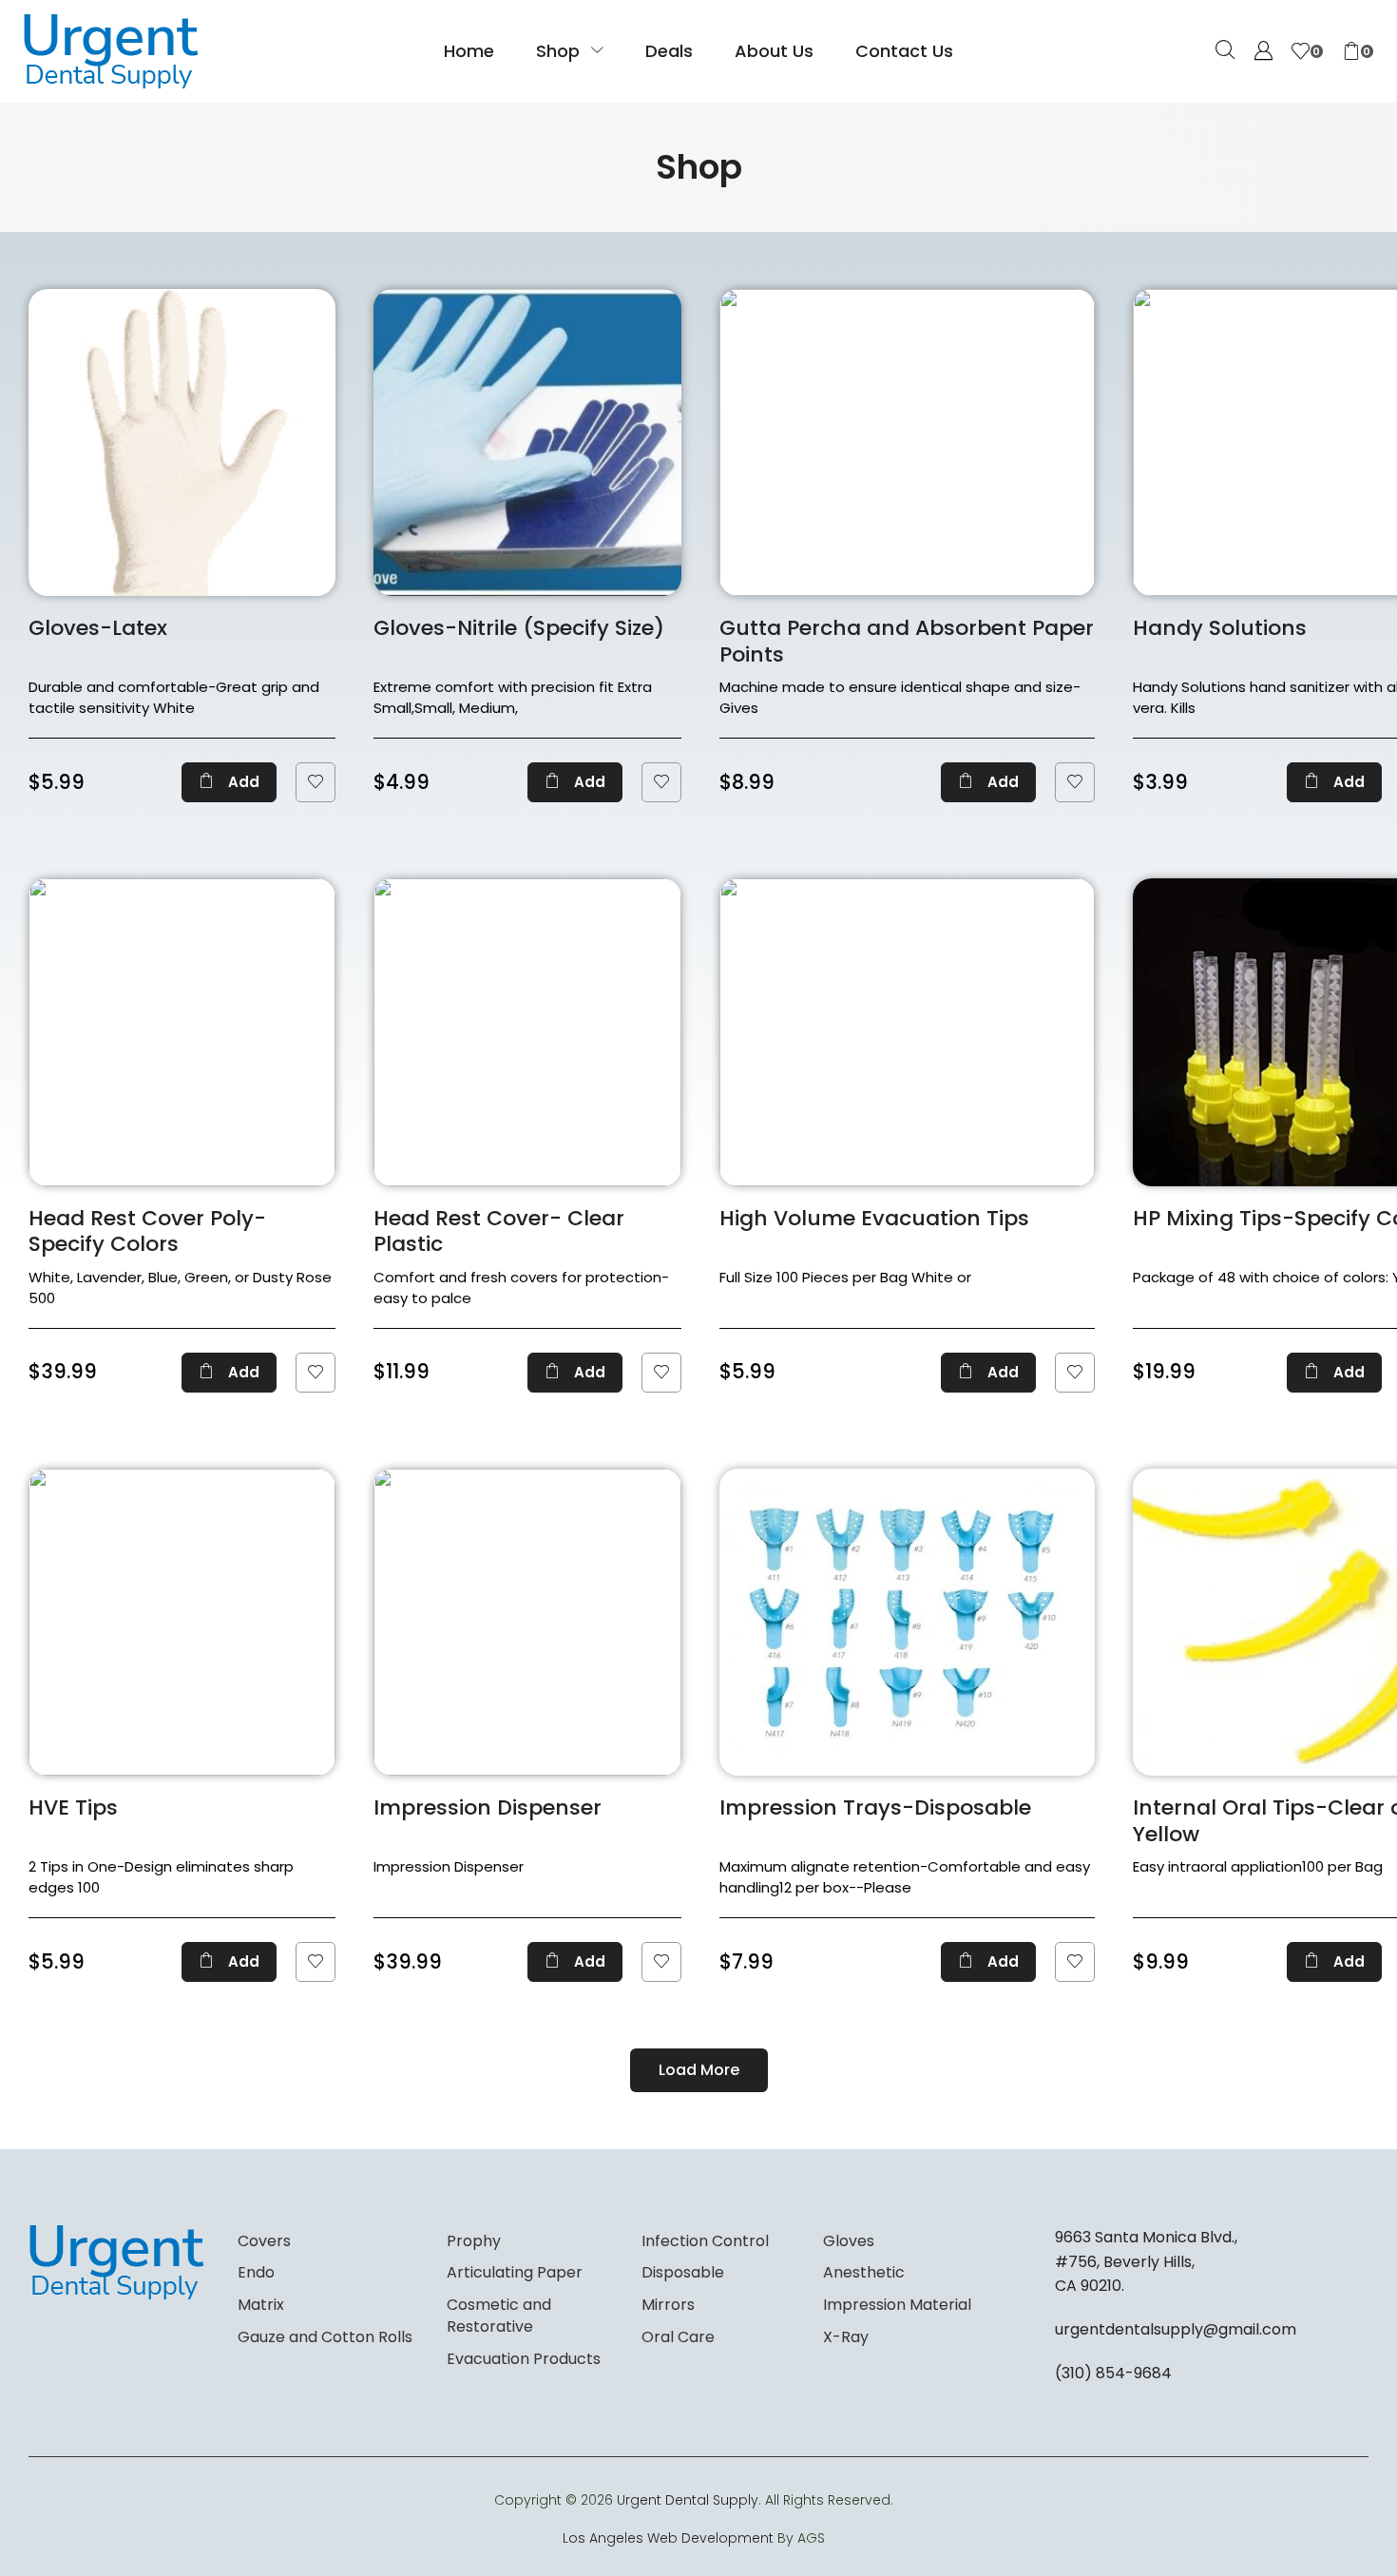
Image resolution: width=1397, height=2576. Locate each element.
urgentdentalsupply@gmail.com (1176, 2329)
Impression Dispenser (488, 1807)
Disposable (683, 2272)
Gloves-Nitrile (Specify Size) (519, 628)
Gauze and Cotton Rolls (325, 2337)
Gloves (849, 2241)
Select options (575, 782)
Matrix (261, 2305)
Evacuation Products (524, 2359)
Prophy (474, 2241)
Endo (256, 2272)
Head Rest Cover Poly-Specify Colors (147, 1231)
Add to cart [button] (229, 782)
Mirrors (668, 2305)
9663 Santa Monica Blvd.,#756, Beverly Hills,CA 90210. (1146, 2261)
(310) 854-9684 (1113, 2373)
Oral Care (678, 2337)
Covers (264, 2241)
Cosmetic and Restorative (499, 2316)
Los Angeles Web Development (668, 2538)
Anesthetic (864, 2272)
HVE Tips (73, 1807)
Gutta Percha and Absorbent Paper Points (907, 641)
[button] (1225, 51)
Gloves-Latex (98, 628)
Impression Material (897, 2305)
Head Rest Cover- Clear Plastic (499, 1231)
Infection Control (705, 2241)
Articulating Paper (515, 2272)
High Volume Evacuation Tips (874, 1218)
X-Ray (846, 2337)
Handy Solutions (1220, 628)
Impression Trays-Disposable (875, 1807)
